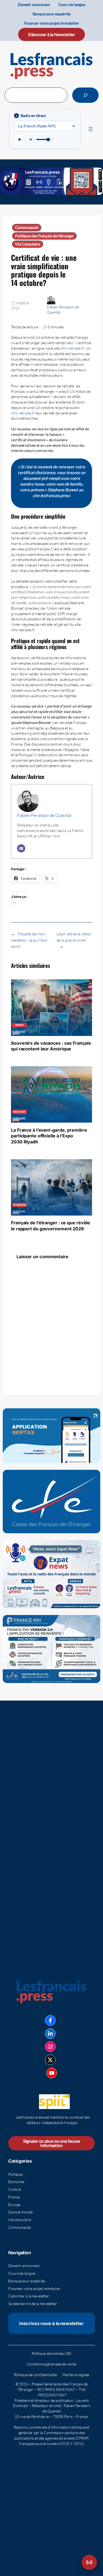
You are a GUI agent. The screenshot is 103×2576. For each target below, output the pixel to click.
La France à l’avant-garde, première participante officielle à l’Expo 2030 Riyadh (49, 1136)
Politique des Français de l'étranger (44, 236)
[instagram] (50, 2047)
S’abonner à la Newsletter (52, 34)
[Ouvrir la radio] (89, 2562)
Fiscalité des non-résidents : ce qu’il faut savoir (29, 940)
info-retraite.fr (72, 348)
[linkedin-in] (50, 2034)
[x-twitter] (50, 2060)
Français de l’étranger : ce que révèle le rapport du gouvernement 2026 (51, 1226)
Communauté (27, 227)
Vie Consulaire (28, 244)
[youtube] (52, 2073)
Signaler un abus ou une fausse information (51, 2143)
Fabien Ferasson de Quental (44, 815)
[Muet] (31, 139)
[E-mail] (21, 848)
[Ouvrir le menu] (91, 129)
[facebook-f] (50, 2020)
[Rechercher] (85, 95)
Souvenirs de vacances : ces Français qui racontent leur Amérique (51, 1046)
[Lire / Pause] (20, 139)
